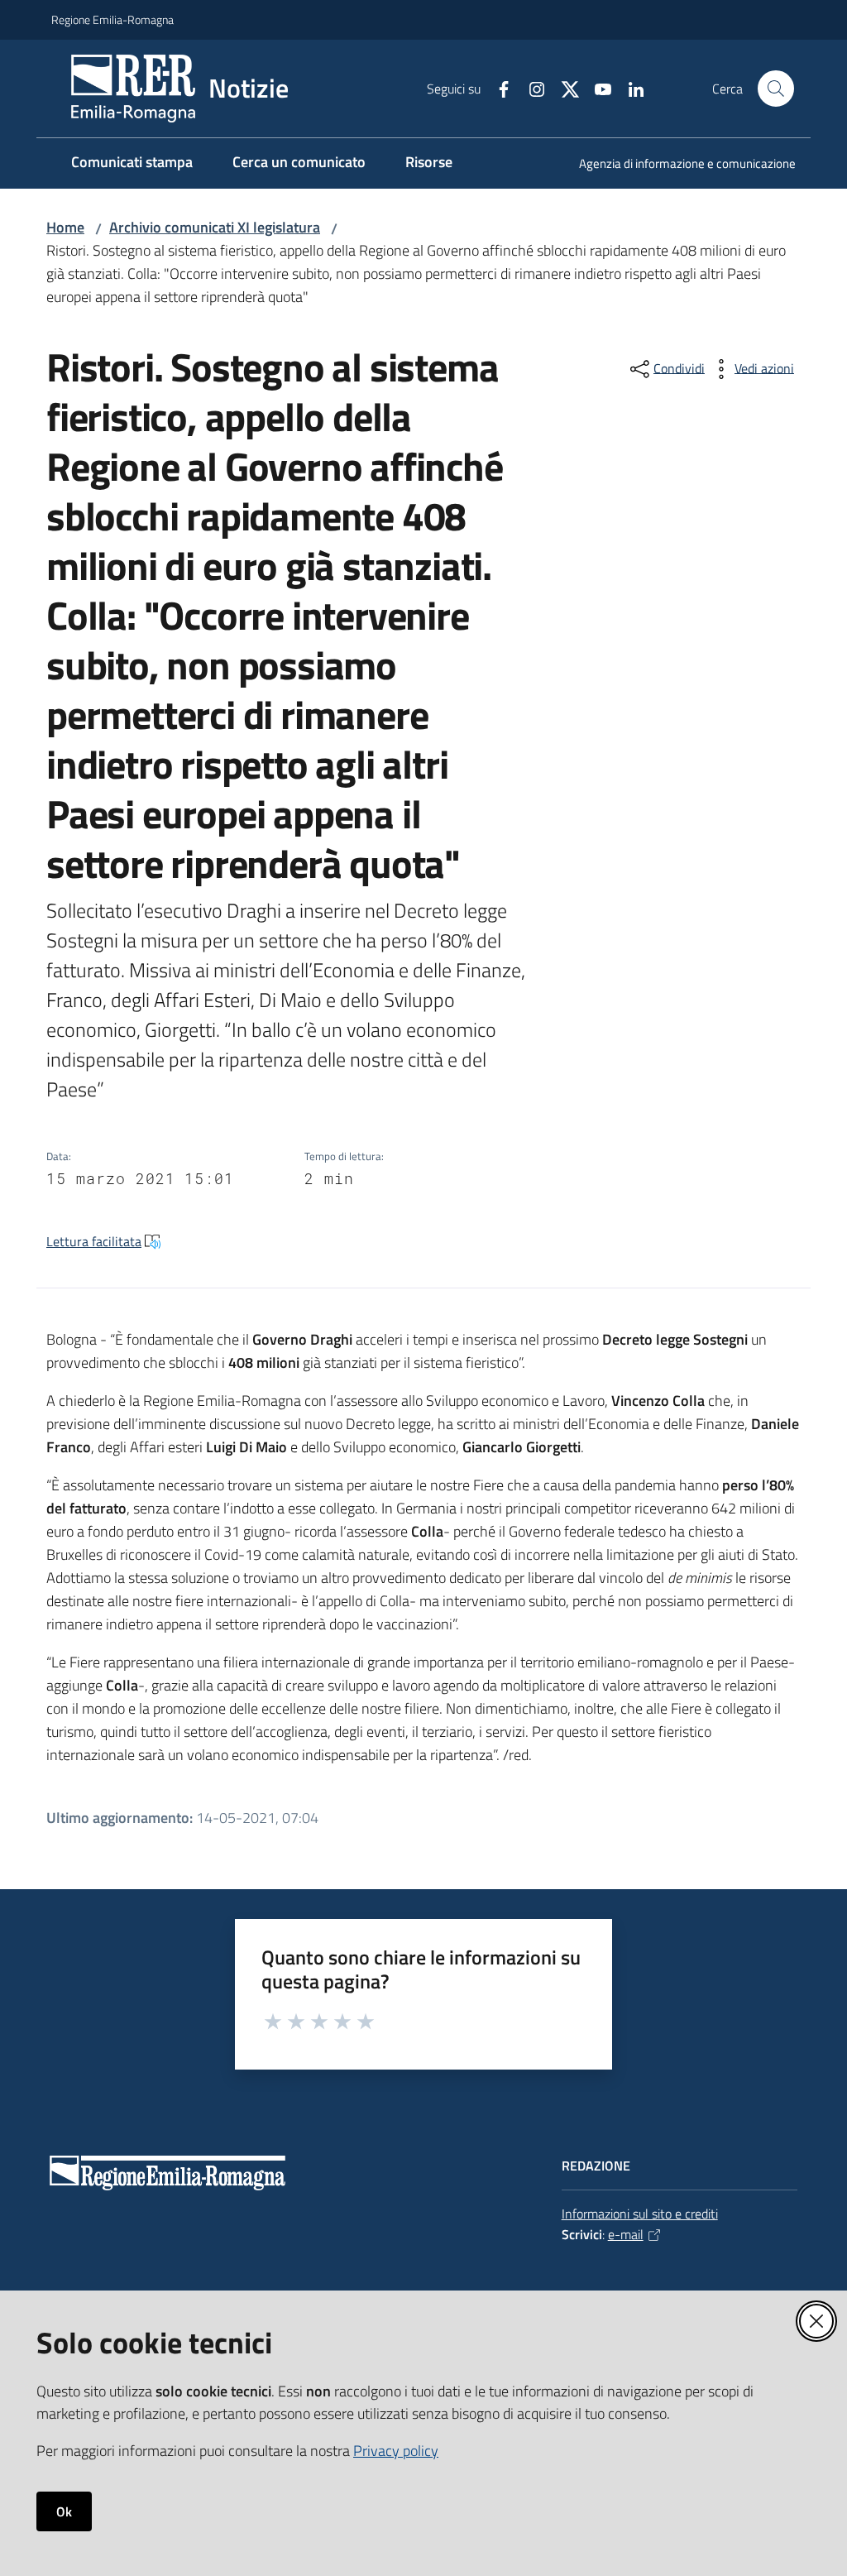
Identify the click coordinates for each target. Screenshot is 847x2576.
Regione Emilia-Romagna (112, 19)
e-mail (626, 2234)
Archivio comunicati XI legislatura (215, 227)
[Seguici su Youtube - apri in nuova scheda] (596, 88)
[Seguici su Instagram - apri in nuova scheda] (530, 88)
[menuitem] (677, 165)
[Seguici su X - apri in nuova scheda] (563, 88)
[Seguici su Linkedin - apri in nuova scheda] (629, 88)
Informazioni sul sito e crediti (640, 2214)
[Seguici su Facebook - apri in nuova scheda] (497, 88)
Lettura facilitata (94, 1241)
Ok (64, 2511)
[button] (776, 89)
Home (65, 227)
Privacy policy (396, 2451)
